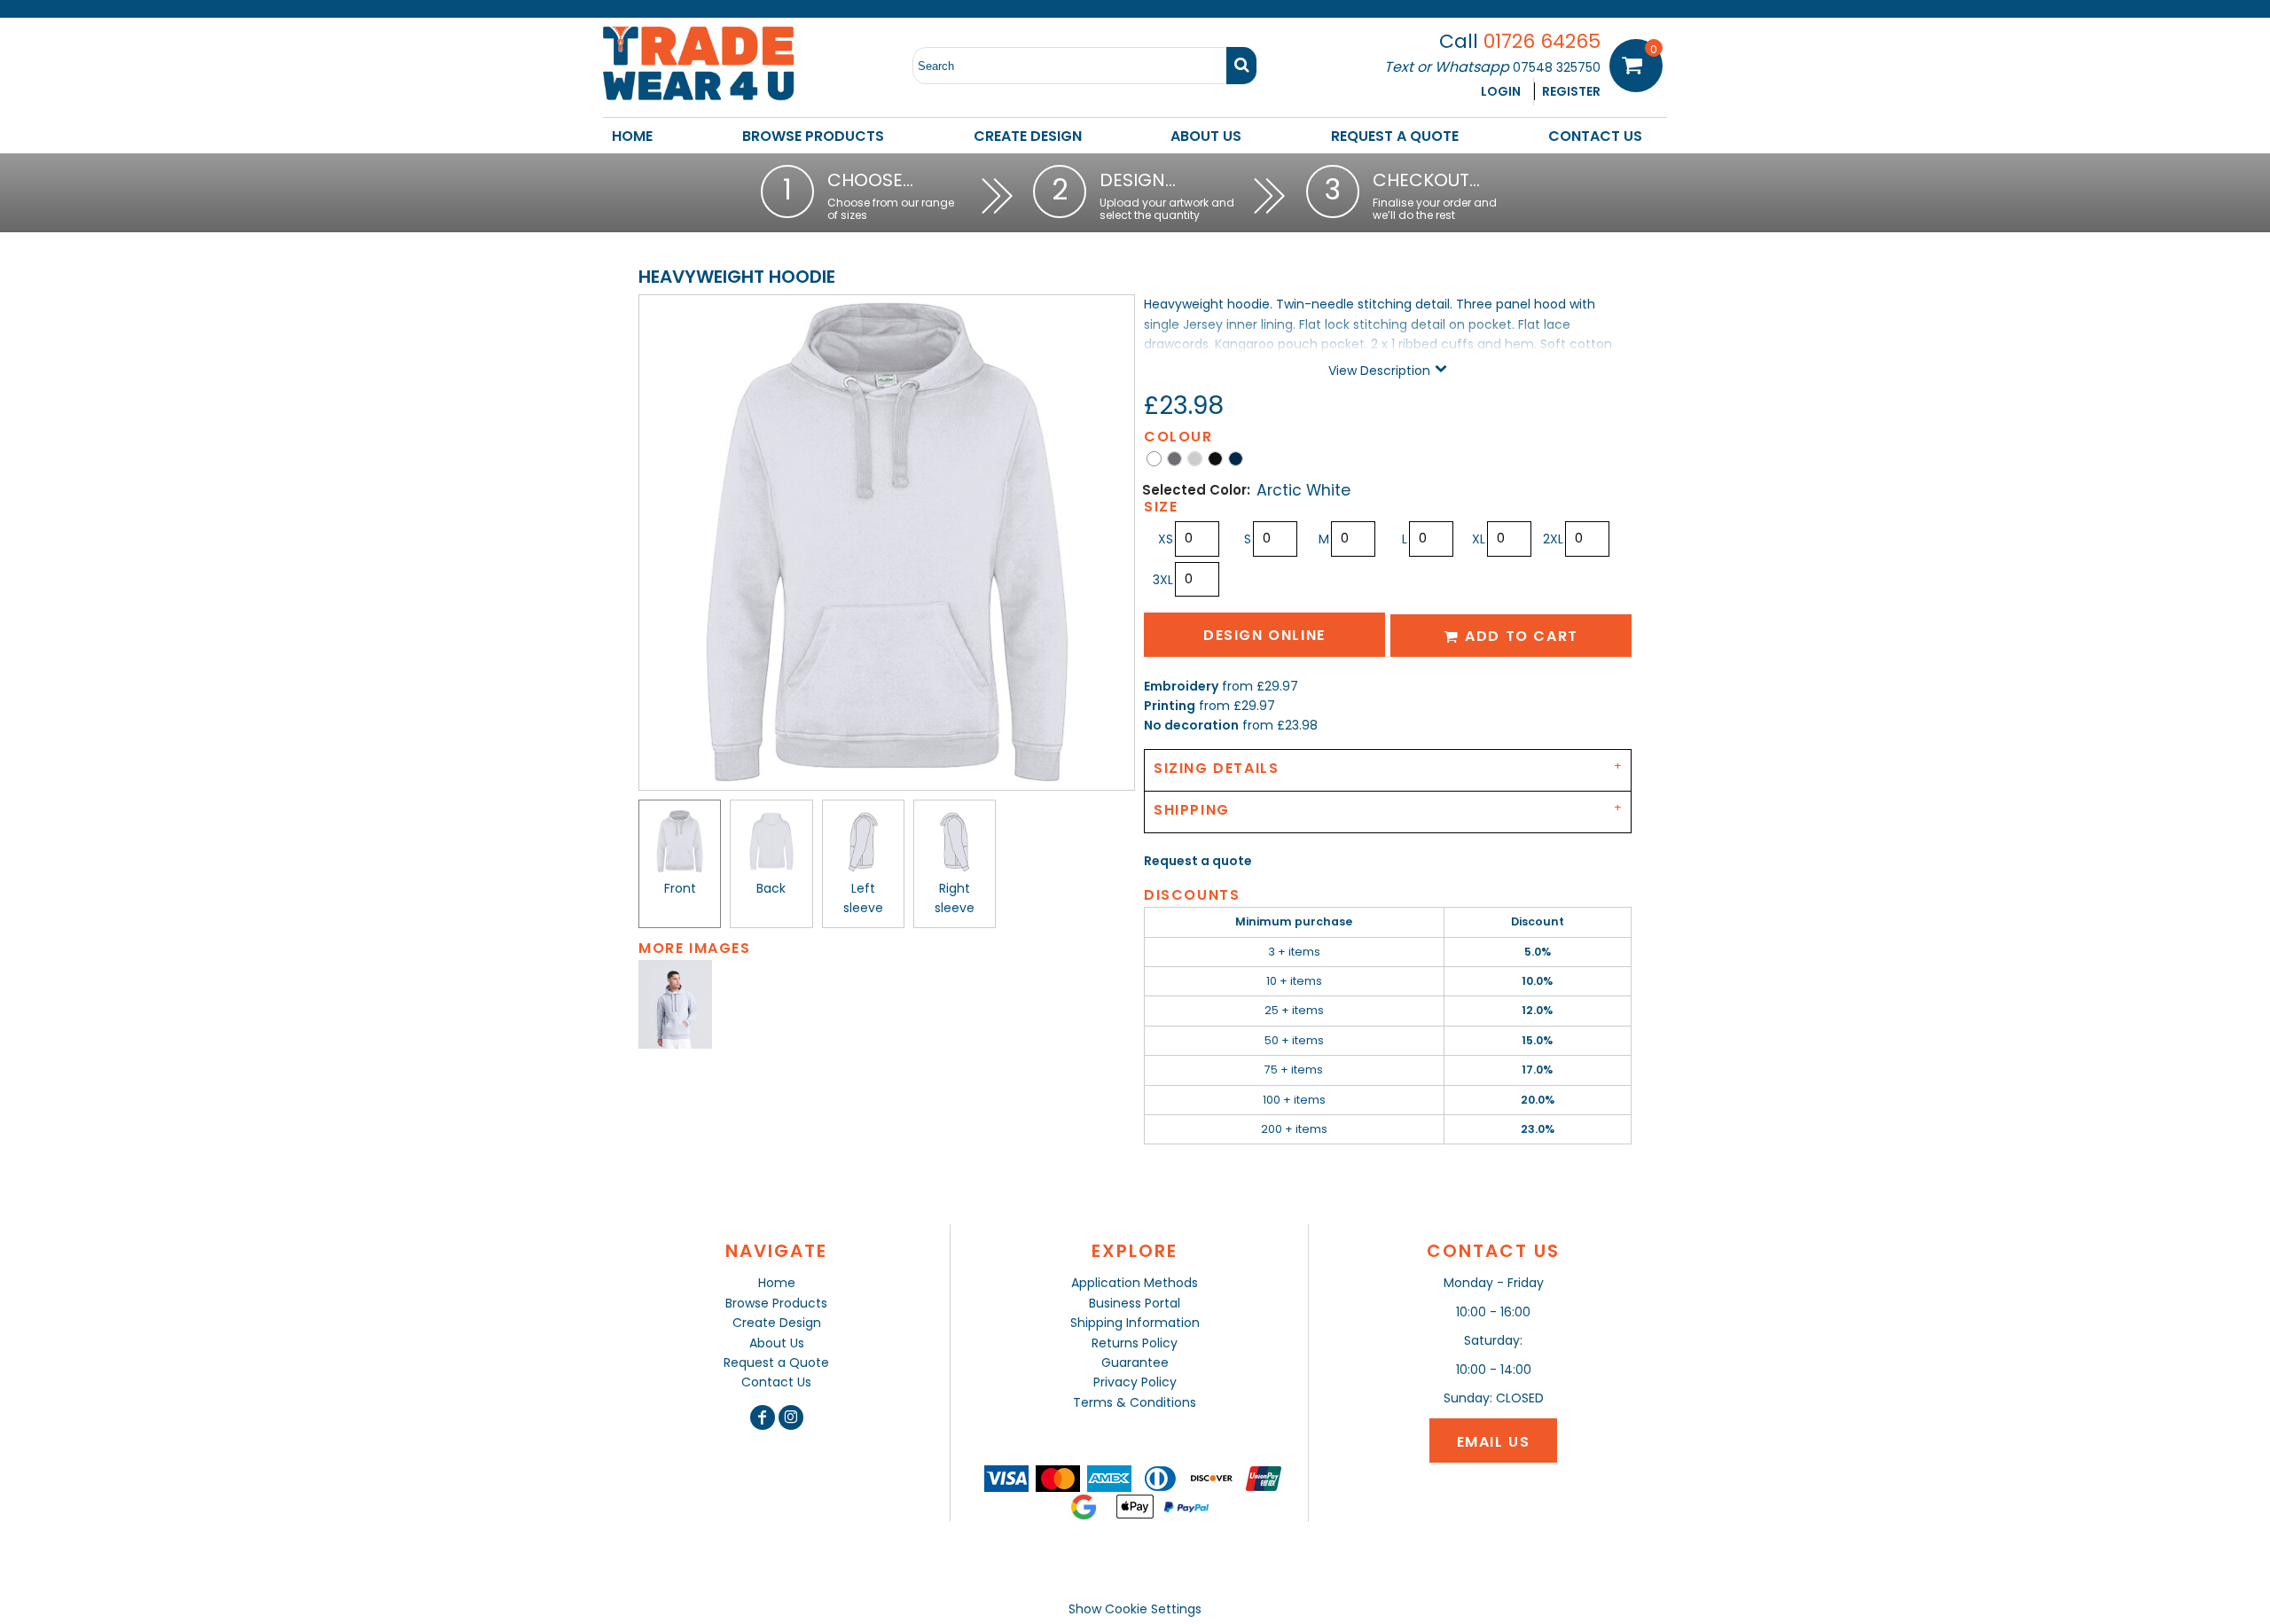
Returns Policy (1135, 1343)
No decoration (1191, 725)
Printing (1170, 706)
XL (1479, 539)
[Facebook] (763, 1417)
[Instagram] (791, 1417)
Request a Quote (776, 1362)
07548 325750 (1557, 67)
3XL (1163, 580)
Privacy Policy (1135, 1382)
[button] (813, 136)
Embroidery (1181, 686)
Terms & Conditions (1135, 1402)
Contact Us (776, 1382)
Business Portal (1135, 1303)
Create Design (777, 1323)
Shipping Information (1135, 1323)
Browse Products (776, 1303)
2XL (1553, 539)
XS (1166, 539)
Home (777, 1283)
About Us (777, 1343)
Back (771, 888)
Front (680, 888)
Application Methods (1135, 1283)
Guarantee (1135, 1362)
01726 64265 (1542, 41)
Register (1571, 91)
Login (1501, 91)
